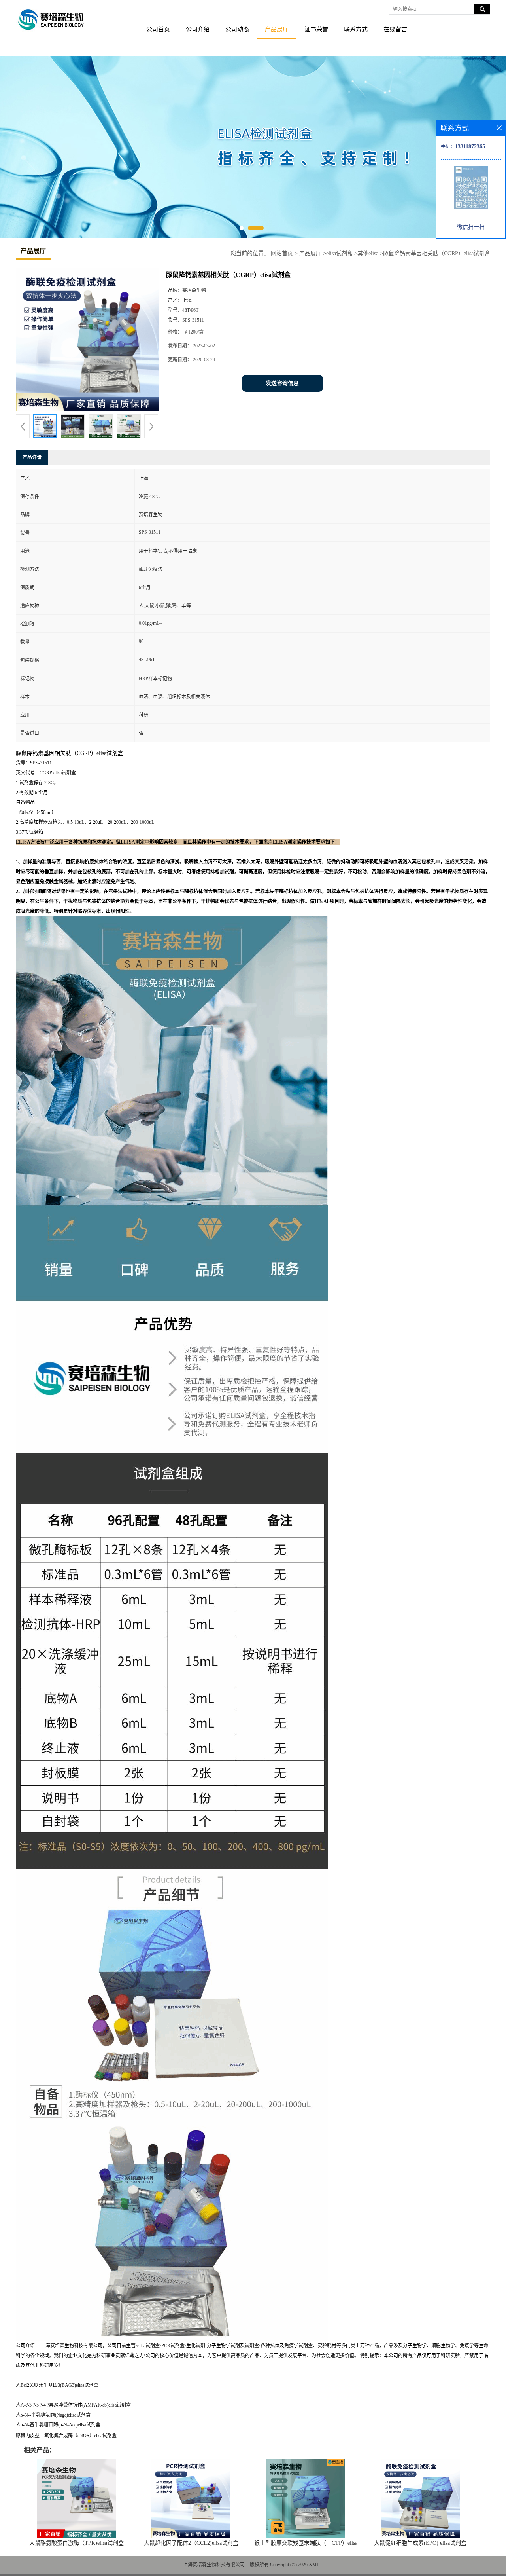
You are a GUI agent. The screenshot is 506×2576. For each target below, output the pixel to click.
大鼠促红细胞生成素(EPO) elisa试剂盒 (420, 2543)
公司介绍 (198, 29)
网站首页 (282, 253)
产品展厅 (277, 29)
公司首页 (158, 29)
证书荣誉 (316, 29)
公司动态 (237, 29)
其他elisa (368, 253)
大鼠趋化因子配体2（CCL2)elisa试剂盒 (191, 2543)
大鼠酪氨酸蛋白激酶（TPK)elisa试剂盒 (76, 2543)
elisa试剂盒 (339, 253)
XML (314, 2565)
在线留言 (395, 29)
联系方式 (356, 29)
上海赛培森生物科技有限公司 (214, 2565)
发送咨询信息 (282, 383)
